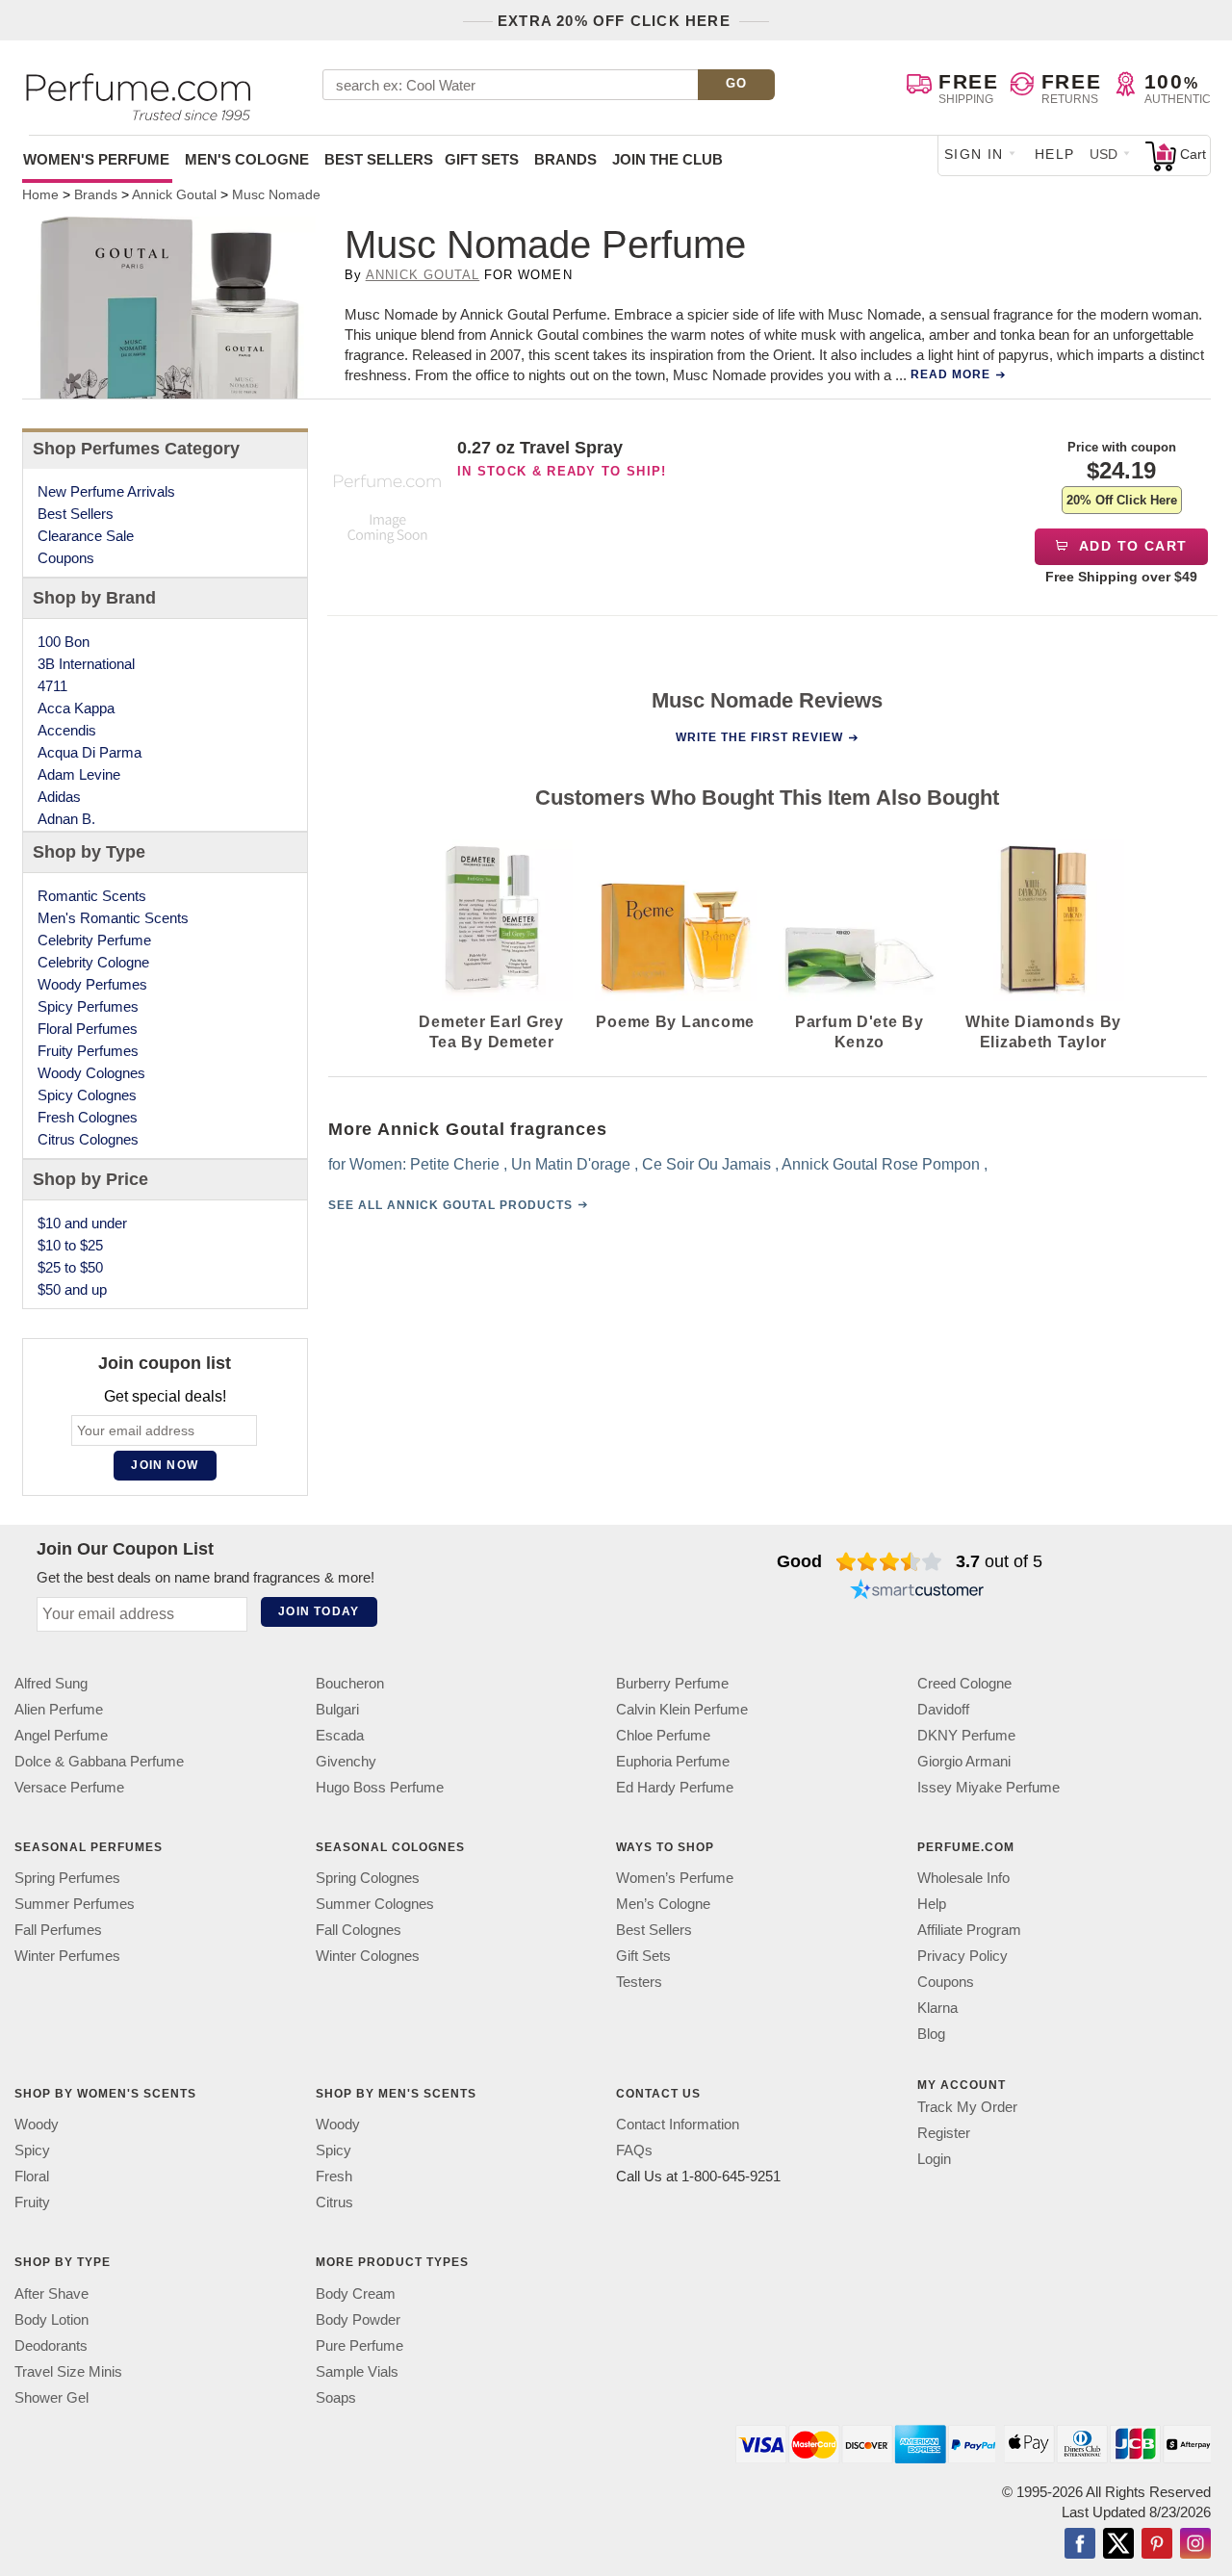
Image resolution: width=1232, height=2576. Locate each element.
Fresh (334, 2176)
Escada (340, 1735)
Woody (37, 2124)
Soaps (336, 2396)
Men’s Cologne (663, 1904)
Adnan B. (66, 819)
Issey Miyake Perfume (988, 1787)
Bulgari (337, 1709)
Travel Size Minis (68, 2370)
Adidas (59, 797)
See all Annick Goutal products (449, 1205)
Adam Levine (79, 774)
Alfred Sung (51, 1683)
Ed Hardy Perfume (675, 1787)
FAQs (634, 2150)
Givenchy (346, 1761)
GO (737, 83)
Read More (950, 374)
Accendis (67, 730)
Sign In (974, 154)
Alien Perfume (59, 1709)
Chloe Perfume (663, 1735)
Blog (931, 2034)
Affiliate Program (969, 1930)
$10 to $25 (70, 1245)
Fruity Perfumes (88, 1051)
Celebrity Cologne (93, 962)
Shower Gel (51, 2396)
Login (934, 2159)
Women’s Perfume (675, 1878)
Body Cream (356, 2293)
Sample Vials (357, 2370)
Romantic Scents (92, 896)
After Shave (51, 2293)
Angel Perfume (61, 1735)
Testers (639, 1982)
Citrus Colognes (88, 1139)
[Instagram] (1195, 2544)
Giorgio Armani (964, 1761)
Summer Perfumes (75, 1904)
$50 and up (72, 1289)
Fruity (32, 2202)
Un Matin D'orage (570, 1164)
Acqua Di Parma (90, 752)
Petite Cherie (454, 1164)
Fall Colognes (359, 1930)
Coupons (66, 558)
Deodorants (51, 2344)
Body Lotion (51, 2318)
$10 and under (82, 1223)
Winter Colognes (368, 1956)
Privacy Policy (962, 1956)
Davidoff (943, 1709)
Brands (565, 159)
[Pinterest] (1157, 2544)
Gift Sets (482, 159)
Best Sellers (379, 159)
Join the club (667, 159)
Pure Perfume (359, 2344)
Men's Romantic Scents (113, 918)
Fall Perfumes (58, 1930)
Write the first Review (759, 737)
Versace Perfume (69, 1787)
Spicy (32, 2150)
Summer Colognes (375, 1904)
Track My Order (967, 2107)
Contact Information (678, 2124)
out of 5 (999, 1561)
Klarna (937, 2008)
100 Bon (64, 642)
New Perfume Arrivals (106, 491)
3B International (86, 664)
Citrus (334, 2202)
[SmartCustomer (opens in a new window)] (917, 1592)
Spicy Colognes (87, 1095)
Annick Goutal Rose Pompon (880, 1164)
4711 (52, 686)
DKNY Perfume (966, 1735)
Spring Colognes (368, 1878)
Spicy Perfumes (88, 1006)
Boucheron (350, 1683)
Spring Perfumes (67, 1878)
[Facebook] (1080, 2544)
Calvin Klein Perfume (682, 1709)
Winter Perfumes (67, 1956)
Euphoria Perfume (673, 1761)
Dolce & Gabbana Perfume (99, 1761)
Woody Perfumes (92, 984)
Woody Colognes (91, 1073)
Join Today (319, 1611)
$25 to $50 (70, 1267)
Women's (96, 159)
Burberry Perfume (672, 1683)
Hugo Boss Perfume (380, 1787)
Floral (32, 2176)
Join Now (165, 1465)
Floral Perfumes (88, 1029)
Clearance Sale (86, 536)
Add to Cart (1131, 546)
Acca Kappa (76, 708)
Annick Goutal (423, 275)
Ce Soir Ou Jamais (706, 1164)
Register (944, 2133)
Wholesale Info (963, 1878)
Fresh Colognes (88, 1117)
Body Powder (358, 2318)
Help (1055, 154)
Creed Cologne (964, 1683)
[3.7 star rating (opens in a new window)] (889, 1561)
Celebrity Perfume (94, 940)
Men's (247, 159)
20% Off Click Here (1122, 500)
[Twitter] (1118, 2544)
